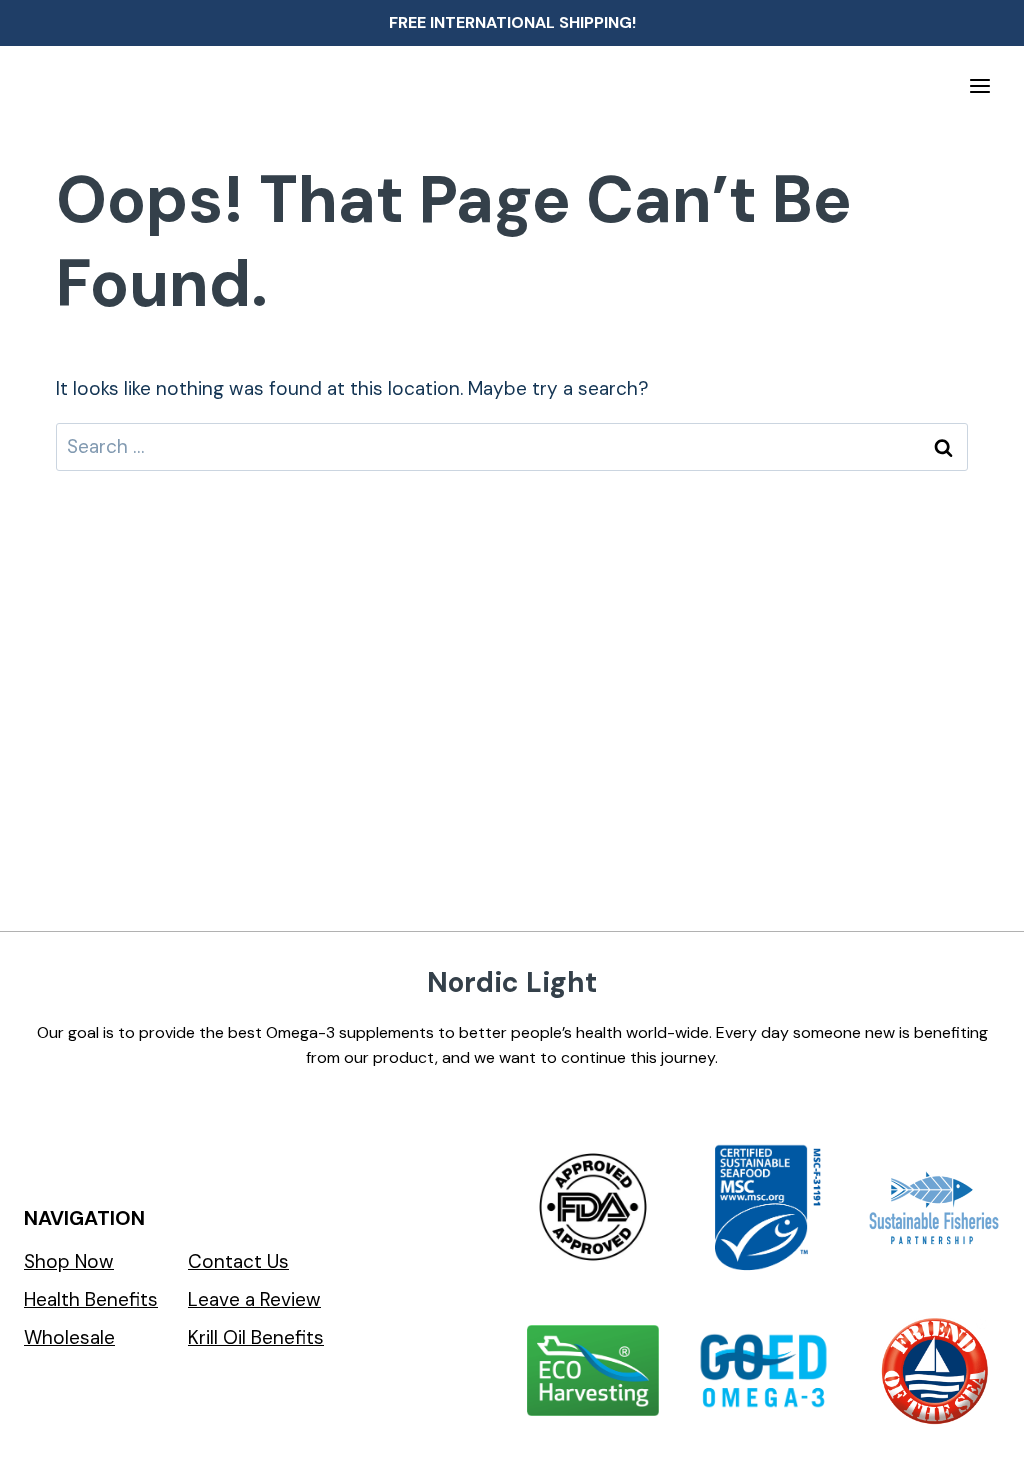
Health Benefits (91, 1299)
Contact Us (238, 1261)
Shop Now (69, 1261)
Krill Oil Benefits (256, 1337)
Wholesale (69, 1337)
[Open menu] (979, 85)
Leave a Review (254, 1299)
